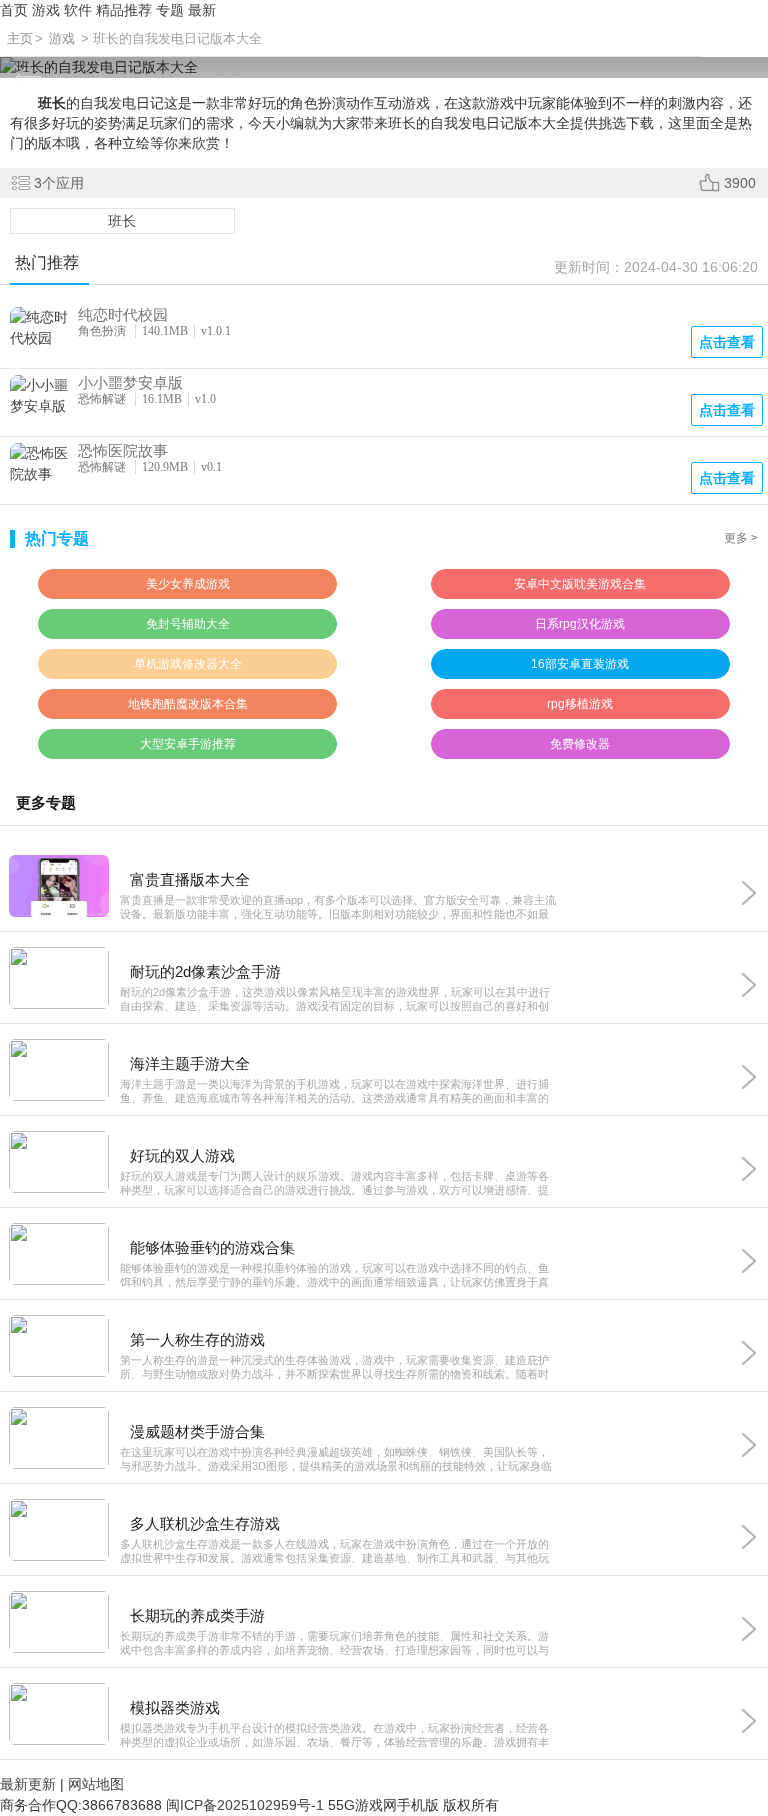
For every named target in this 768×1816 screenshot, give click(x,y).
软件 (78, 10)
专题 (170, 10)
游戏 (46, 10)
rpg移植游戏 (580, 704)
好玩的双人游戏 (182, 1155)
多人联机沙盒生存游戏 (205, 1523)
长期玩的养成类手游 (197, 1615)
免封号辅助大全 (188, 624)
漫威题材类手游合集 (197, 1431)
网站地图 (96, 1784)
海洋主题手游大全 (190, 1063)
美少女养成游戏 (188, 584)
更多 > (741, 538)
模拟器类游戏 (175, 1707)
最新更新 (28, 1784)
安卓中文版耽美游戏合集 (580, 584)
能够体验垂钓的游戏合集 (212, 1247)
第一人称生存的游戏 (197, 1339)
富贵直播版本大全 (190, 879)
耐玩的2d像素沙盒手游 (205, 971)
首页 (14, 10)
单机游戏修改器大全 (188, 664)
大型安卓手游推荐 (188, 744)
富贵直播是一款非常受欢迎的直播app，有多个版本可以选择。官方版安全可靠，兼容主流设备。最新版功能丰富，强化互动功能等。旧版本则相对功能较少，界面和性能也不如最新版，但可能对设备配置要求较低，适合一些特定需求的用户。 (338, 907)
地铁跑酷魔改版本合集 (188, 704)
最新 (202, 10)
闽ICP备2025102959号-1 (245, 1805)
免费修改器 (580, 744)
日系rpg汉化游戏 (580, 624)
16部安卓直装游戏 (580, 664)
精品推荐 (124, 10)
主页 (20, 38)
